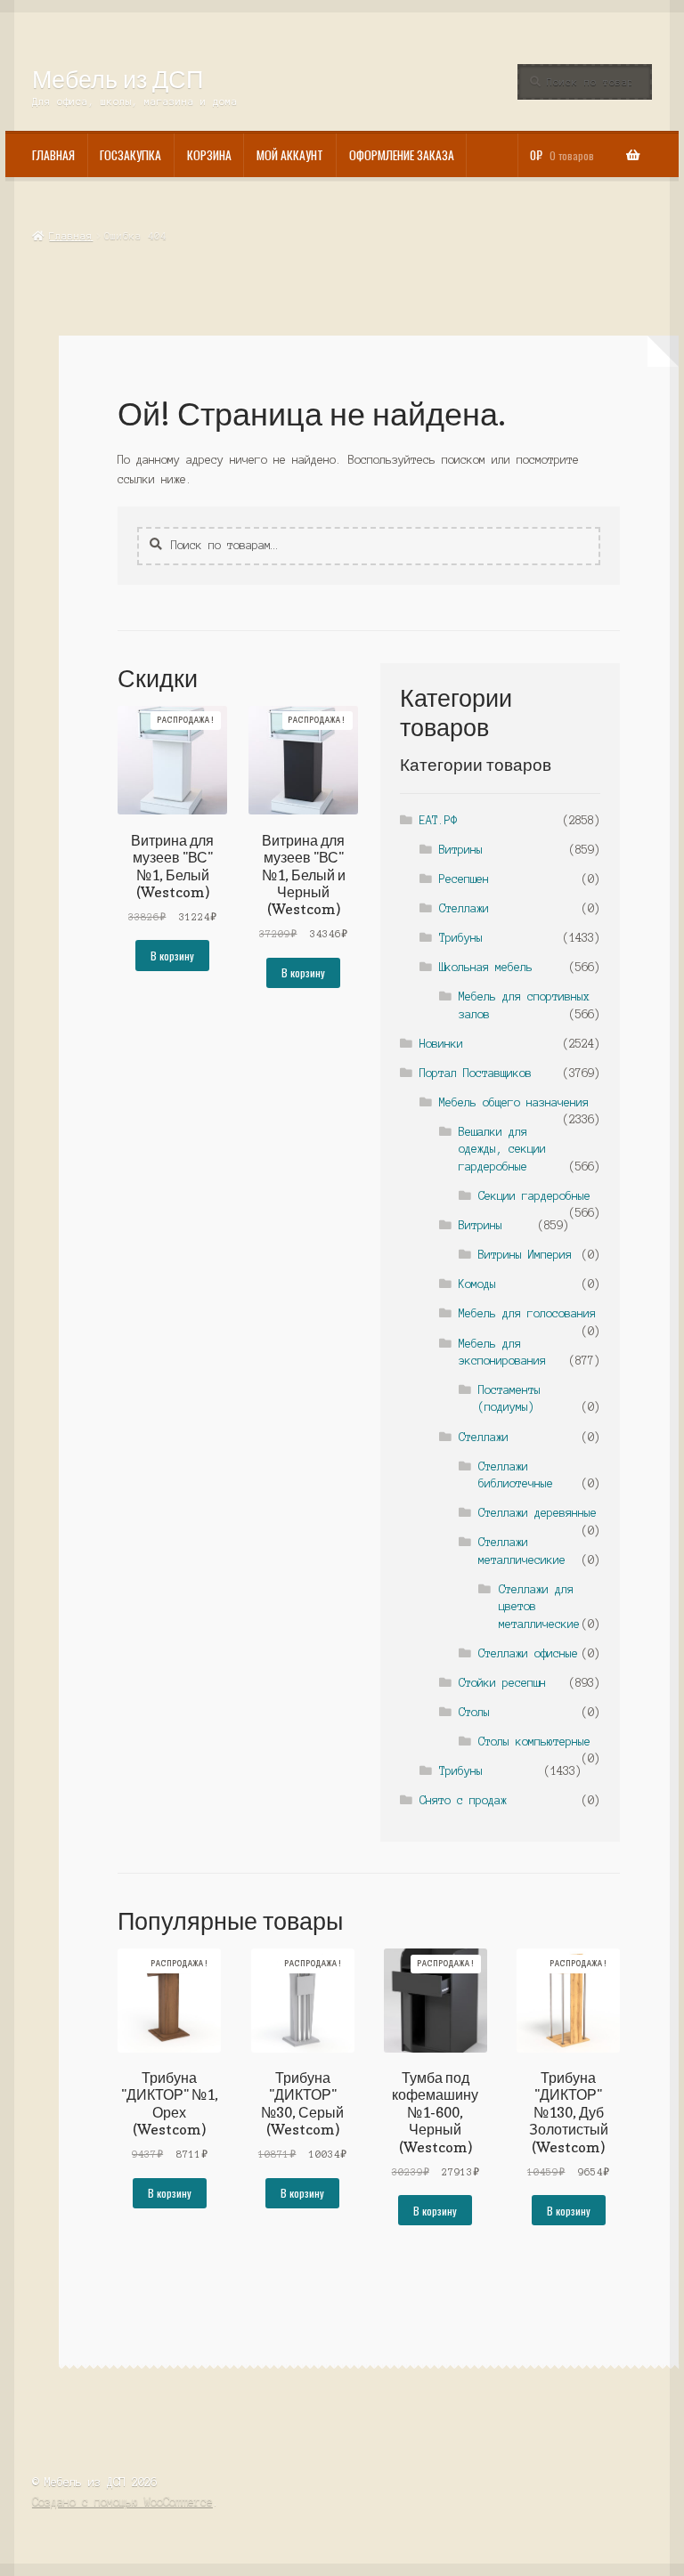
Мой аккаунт (290, 155)
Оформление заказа (402, 155)
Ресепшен (464, 879)
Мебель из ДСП (118, 79)
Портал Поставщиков (476, 1073)
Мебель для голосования (527, 1313)
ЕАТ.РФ (438, 820)
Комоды (477, 1284)
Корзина (209, 155)
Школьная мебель (486, 967)
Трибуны (461, 938)
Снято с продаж (463, 1800)
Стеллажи (464, 908)
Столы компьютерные (534, 1742)
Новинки (441, 1044)
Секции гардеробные (534, 1196)
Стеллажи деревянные (537, 1513)
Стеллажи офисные (528, 1653)
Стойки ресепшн (502, 1683)
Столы (474, 1712)
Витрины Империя (525, 1255)
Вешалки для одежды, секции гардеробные (502, 1149)
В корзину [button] (172, 956)
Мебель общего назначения (514, 1102)
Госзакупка (130, 155)
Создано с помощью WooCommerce (122, 2502)
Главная (53, 155)
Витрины (461, 850)
